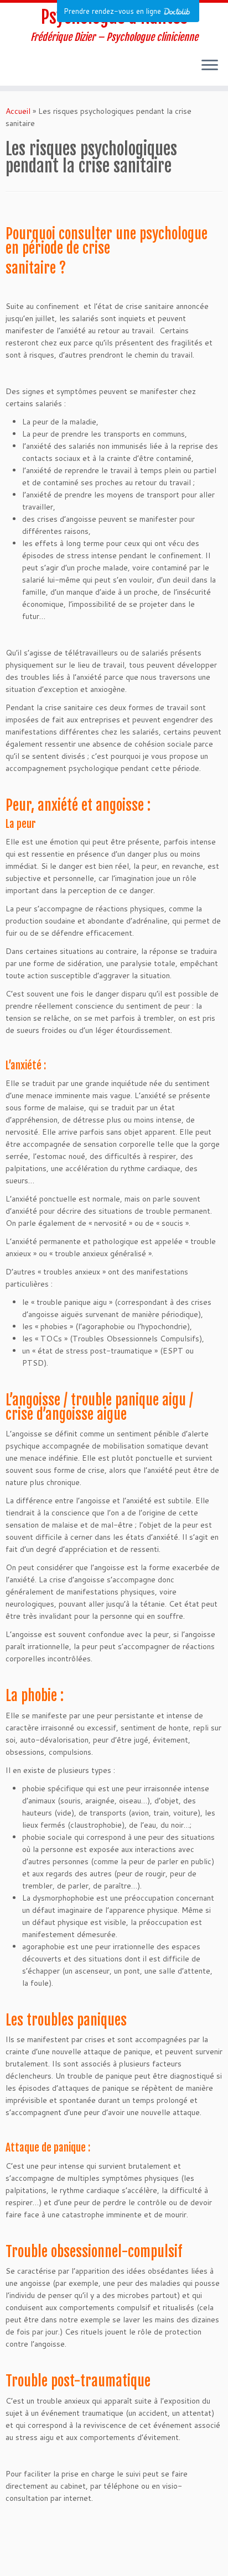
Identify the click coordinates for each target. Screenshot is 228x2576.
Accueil (18, 111)
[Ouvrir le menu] (210, 66)
